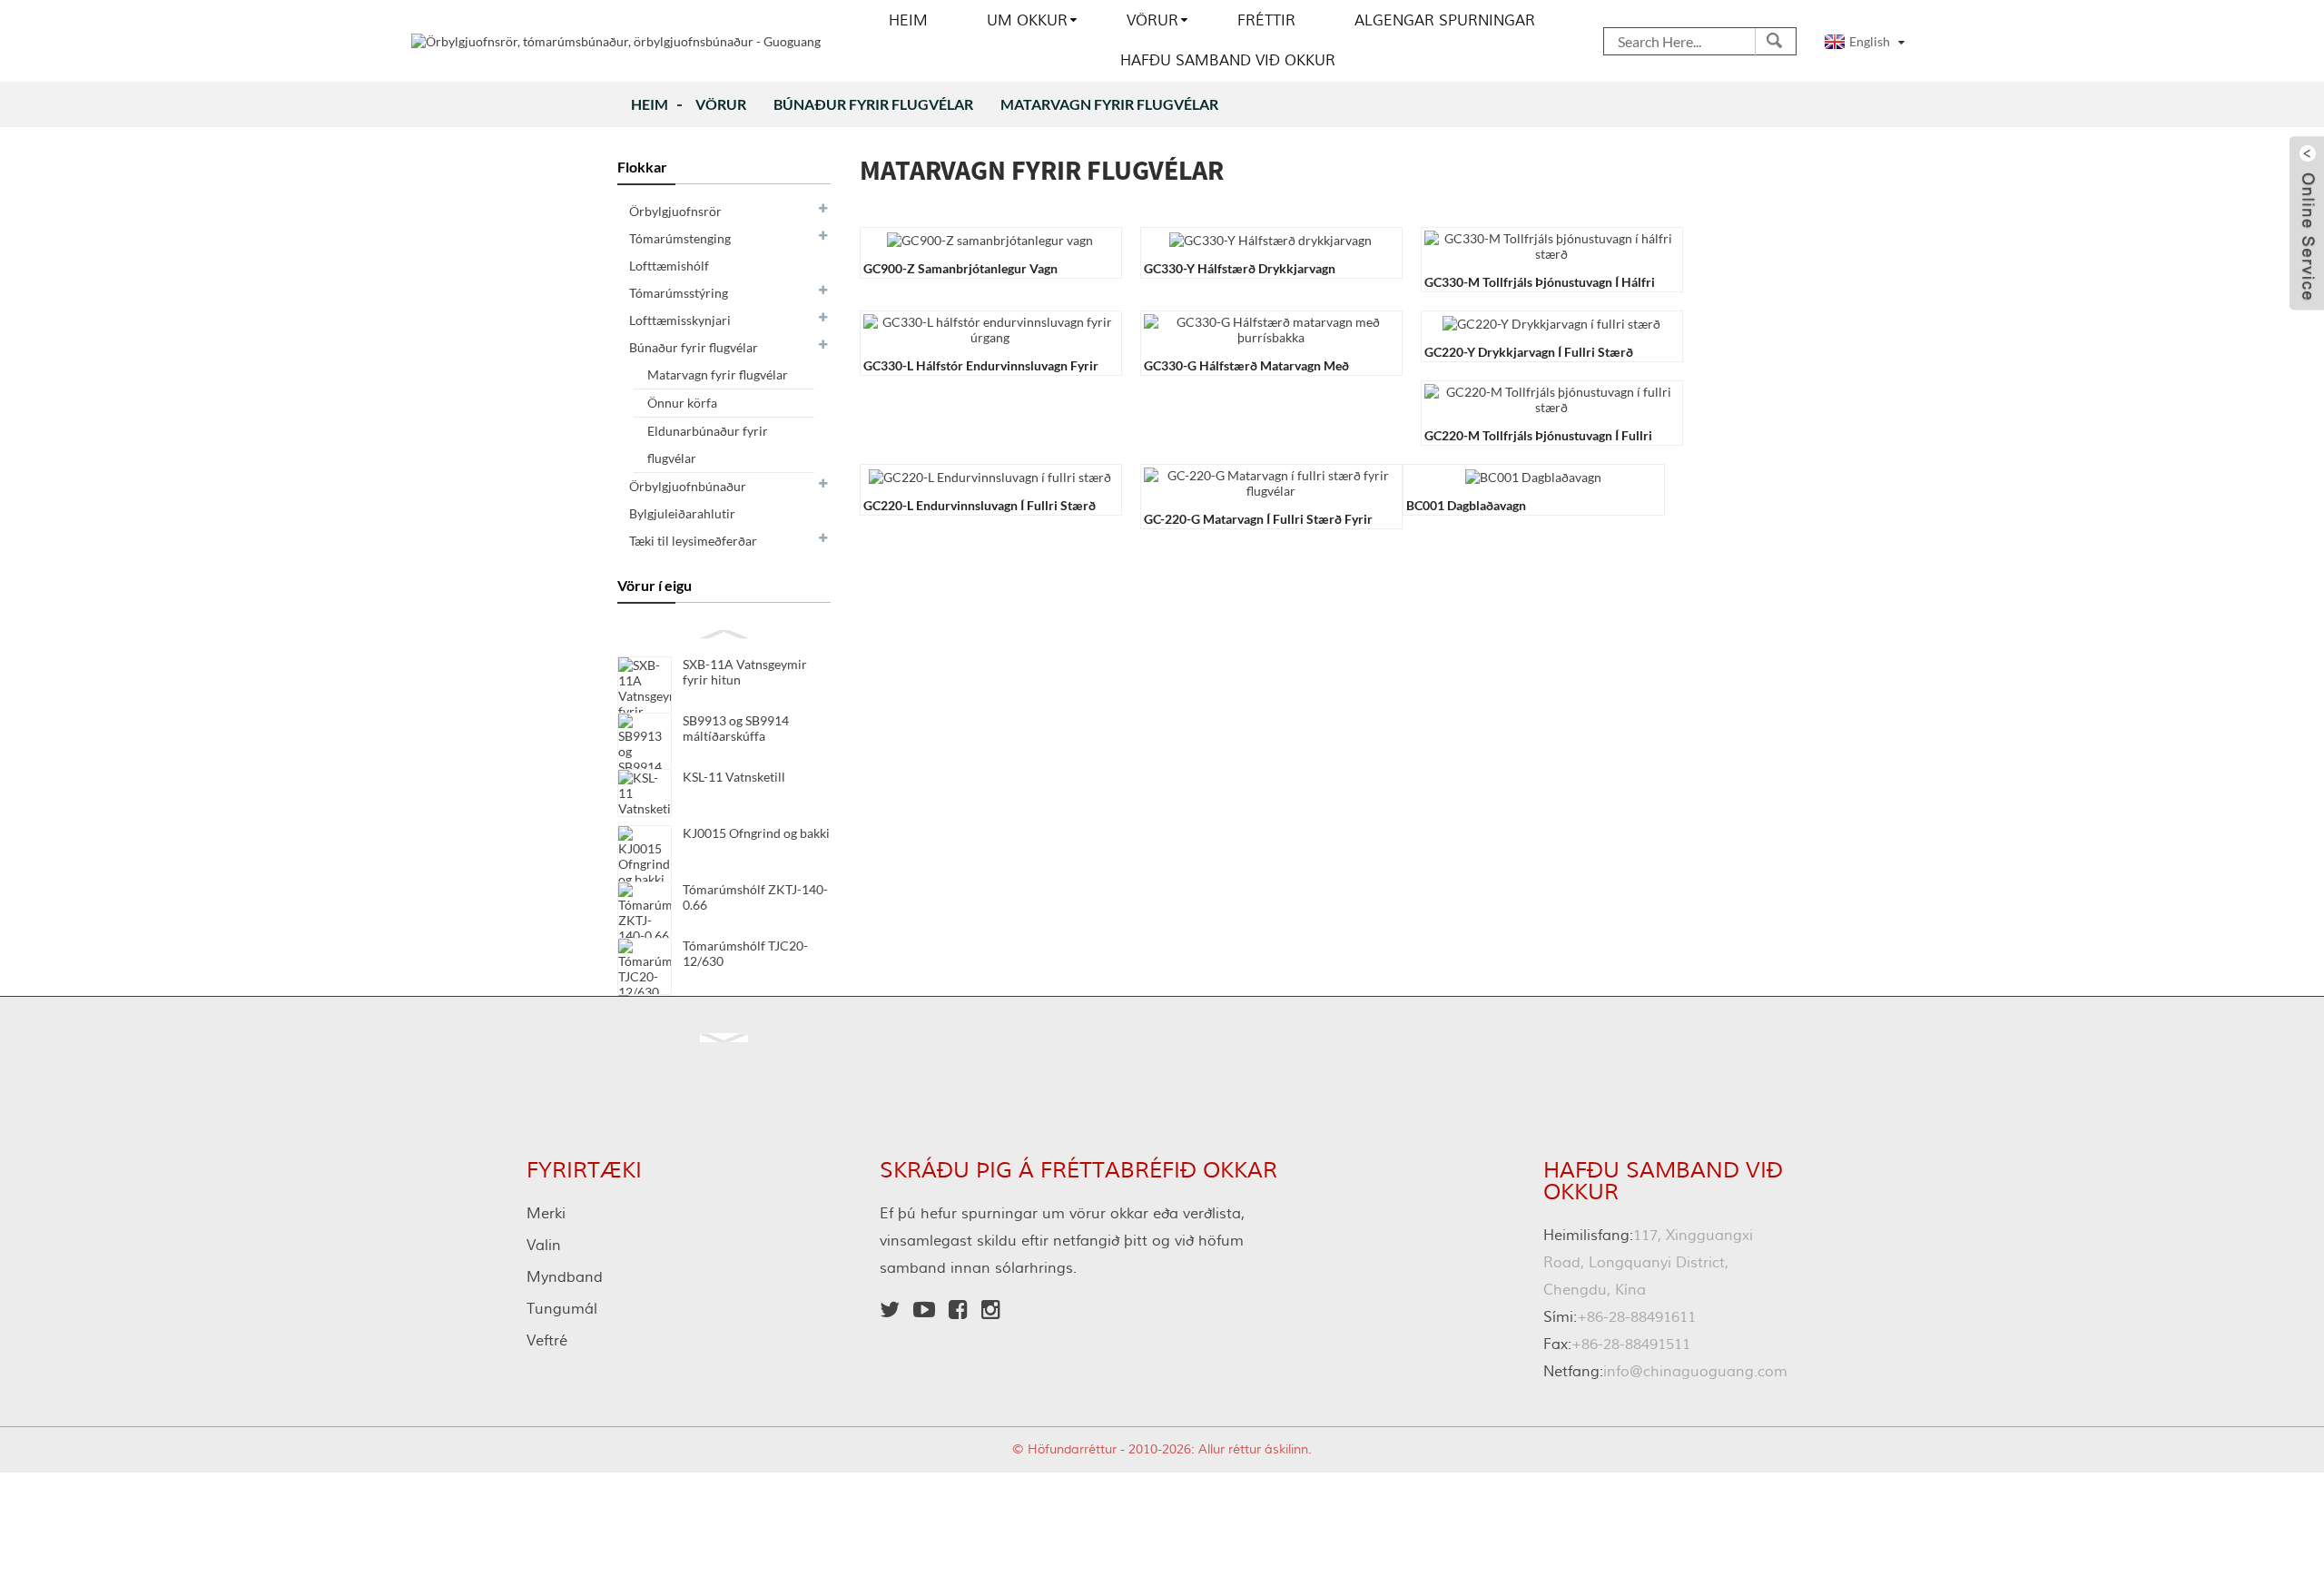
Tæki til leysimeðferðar (693, 541)
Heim (908, 21)
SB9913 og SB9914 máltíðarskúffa (736, 728)
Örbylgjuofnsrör (675, 211)
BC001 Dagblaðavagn (1466, 505)
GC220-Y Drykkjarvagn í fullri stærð (1529, 352)
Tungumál (562, 1309)
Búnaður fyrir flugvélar (873, 104)
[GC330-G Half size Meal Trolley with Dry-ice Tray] (1270, 328)
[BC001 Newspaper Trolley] (1533, 475)
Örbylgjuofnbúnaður (688, 486)
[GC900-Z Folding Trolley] (990, 238)
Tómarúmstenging (680, 238)
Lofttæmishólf (669, 266)
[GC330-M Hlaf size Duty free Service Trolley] (1551, 245)
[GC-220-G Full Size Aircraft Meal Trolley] (1270, 482)
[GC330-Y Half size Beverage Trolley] (1270, 238)
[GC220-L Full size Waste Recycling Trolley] (990, 475)
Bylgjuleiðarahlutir (682, 513)
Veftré (547, 1341)
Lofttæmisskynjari (680, 320)
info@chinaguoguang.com (1665, 1372)
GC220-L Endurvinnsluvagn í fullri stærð (980, 505)
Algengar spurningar (1445, 21)
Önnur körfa (682, 403)
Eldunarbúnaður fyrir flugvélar (708, 444)
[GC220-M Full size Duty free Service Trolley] (1551, 398)
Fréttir (1266, 21)
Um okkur (1027, 21)
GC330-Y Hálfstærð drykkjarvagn (1240, 268)
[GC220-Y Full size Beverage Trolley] (1551, 322)
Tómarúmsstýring (679, 293)
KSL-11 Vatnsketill (734, 777)
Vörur (1152, 21)
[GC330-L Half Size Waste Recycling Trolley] (990, 328)
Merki (546, 1214)
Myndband (565, 1277)
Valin (544, 1246)
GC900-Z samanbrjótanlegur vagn (960, 268)
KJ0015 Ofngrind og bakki (756, 833)
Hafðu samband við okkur (1228, 61)
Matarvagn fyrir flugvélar (1109, 104)
